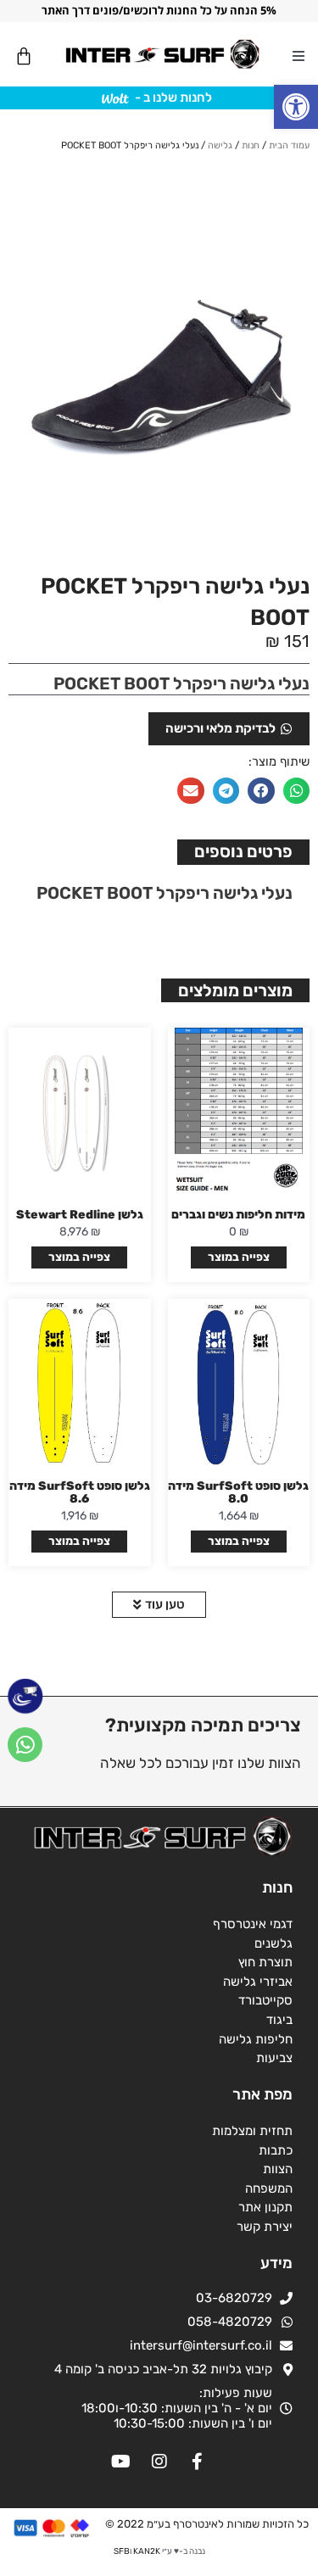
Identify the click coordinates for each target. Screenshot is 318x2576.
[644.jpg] (159, 360)
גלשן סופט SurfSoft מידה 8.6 (80, 1492)
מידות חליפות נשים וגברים (238, 1215)
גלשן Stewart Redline (80, 1215)
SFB (122, 2551)
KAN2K (147, 2551)
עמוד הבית (289, 145)
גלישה (220, 145)
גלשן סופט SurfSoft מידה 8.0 (238, 1492)
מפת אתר (262, 2094)
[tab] (243, 852)
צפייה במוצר (239, 1257)
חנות (251, 145)
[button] (296, 107)
